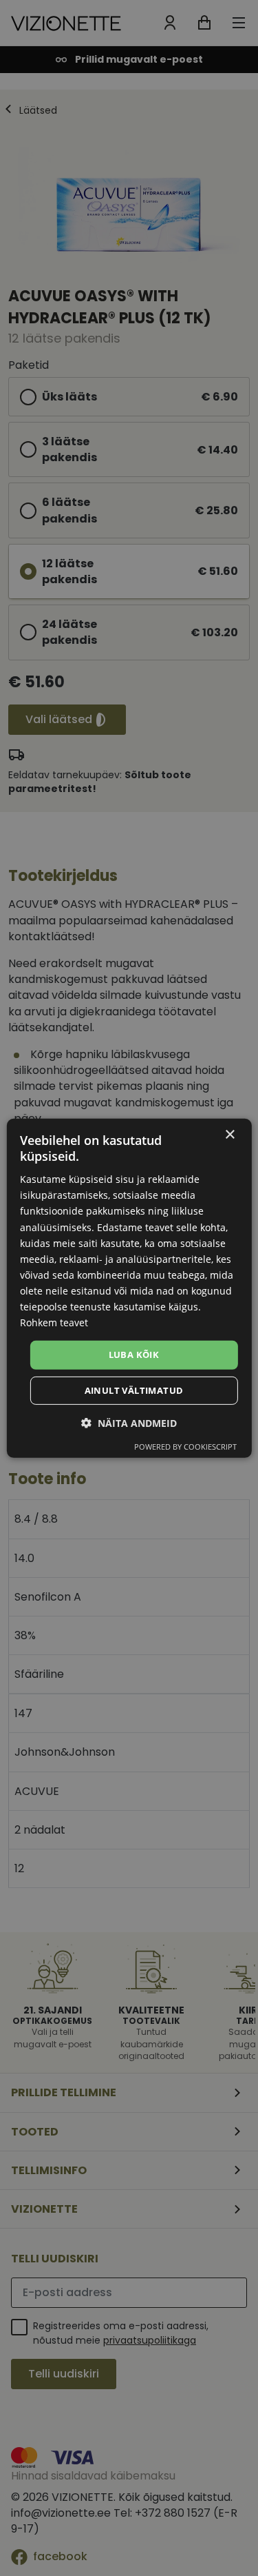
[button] (129, 1423)
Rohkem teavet (54, 1322)
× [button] (229, 1134)
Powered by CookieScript (185, 1447)
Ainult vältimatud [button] (134, 1390)
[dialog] (129, 1288)
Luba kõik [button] (134, 1355)
